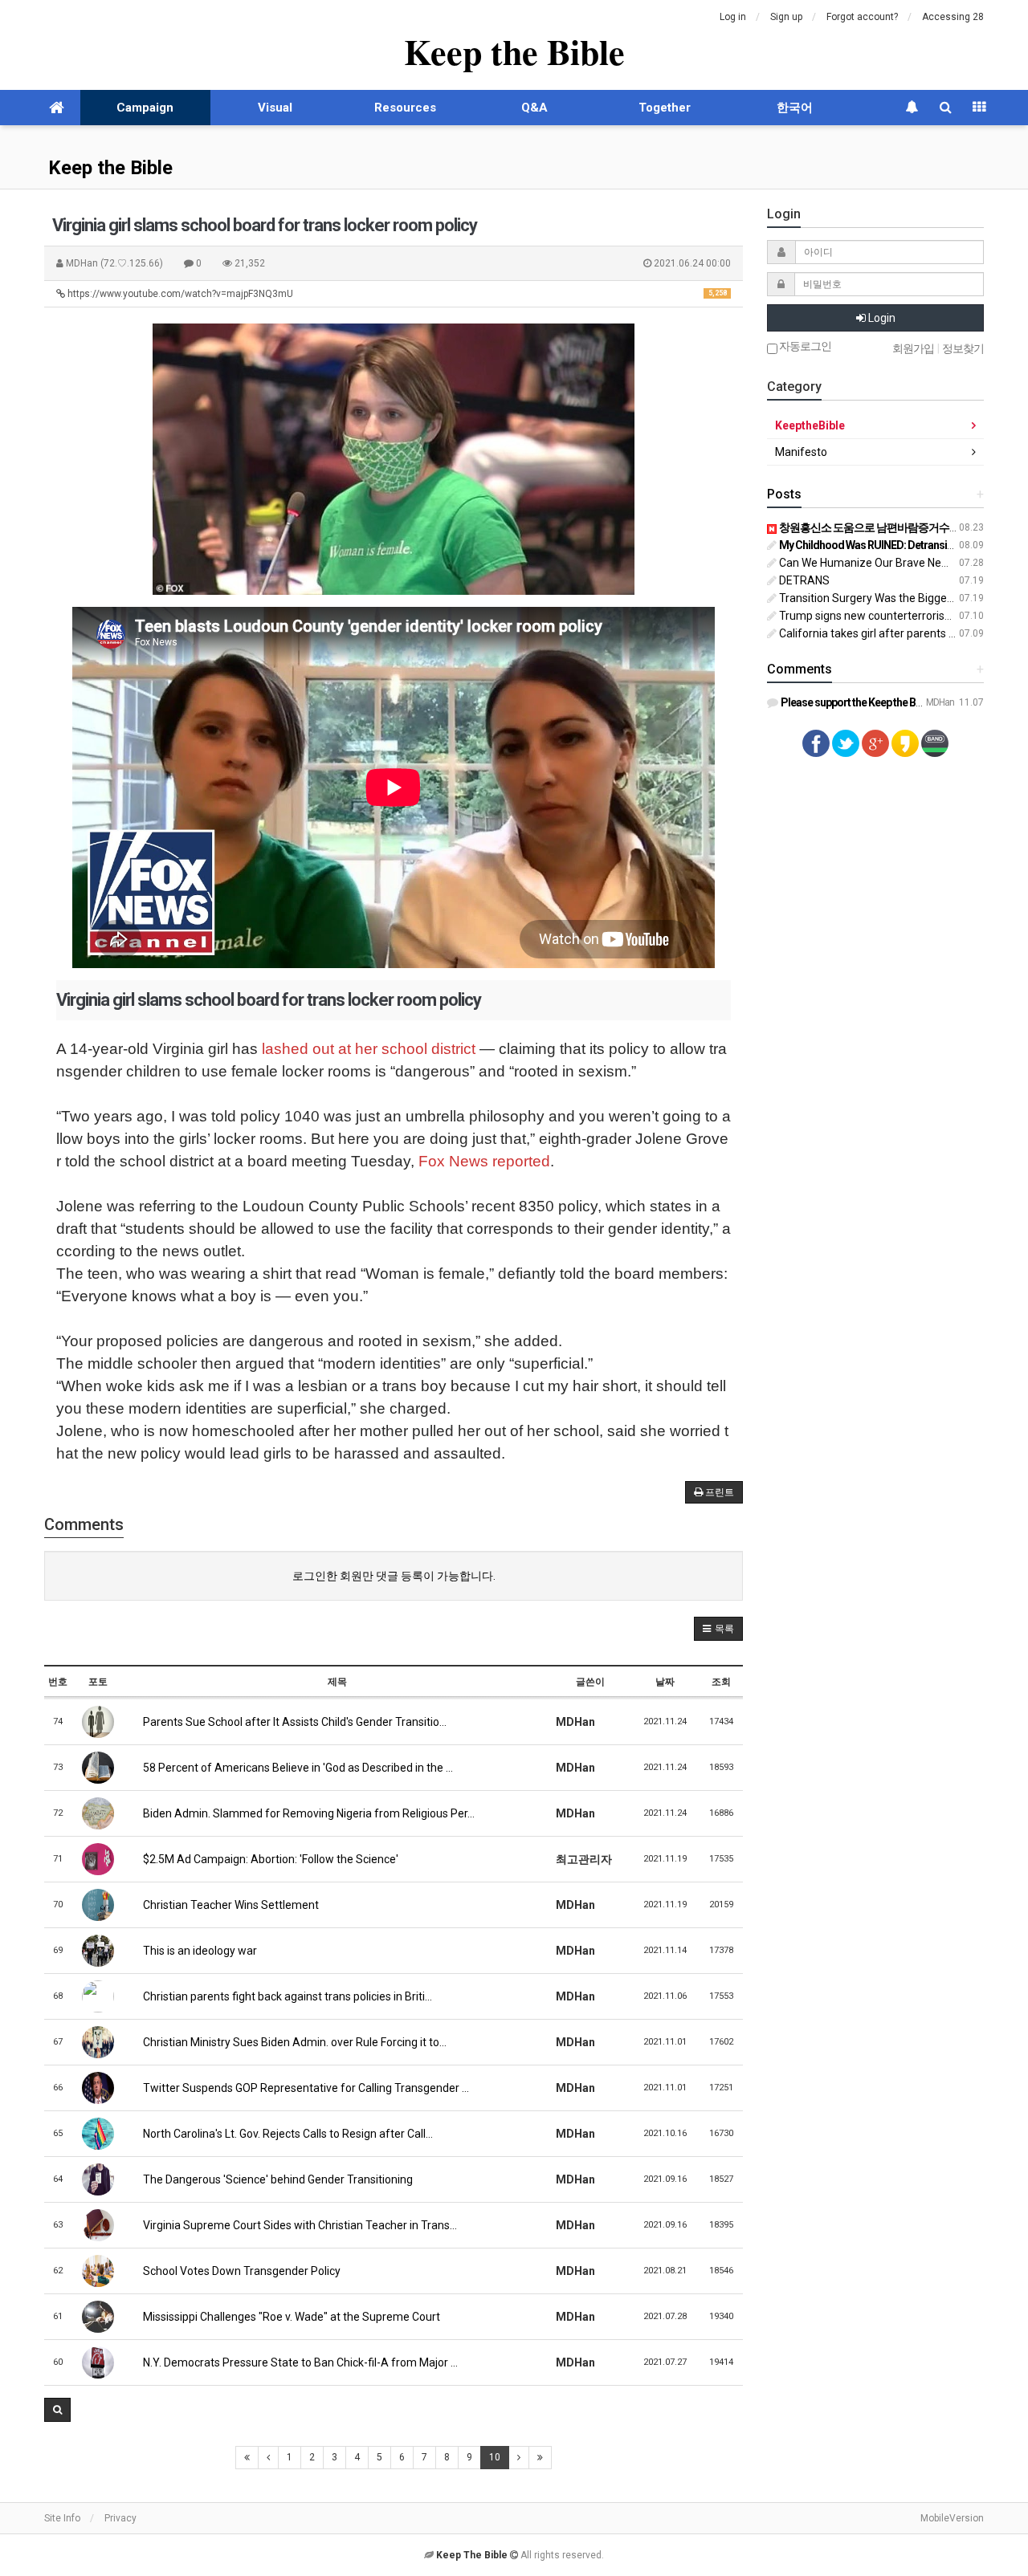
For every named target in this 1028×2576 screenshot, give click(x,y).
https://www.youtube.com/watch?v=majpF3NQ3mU (396, 294)
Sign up (786, 17)
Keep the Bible (514, 51)
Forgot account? (862, 17)
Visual (275, 108)
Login (881, 318)
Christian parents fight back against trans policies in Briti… (286, 1996)
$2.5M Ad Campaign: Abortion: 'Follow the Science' (269, 1859)
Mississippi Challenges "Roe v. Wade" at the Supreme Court (290, 2317)
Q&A (534, 108)
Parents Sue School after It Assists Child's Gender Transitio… (294, 1722)
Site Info (62, 2518)
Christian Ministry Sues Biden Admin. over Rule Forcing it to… (294, 2042)
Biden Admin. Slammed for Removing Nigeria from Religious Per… (308, 1813)
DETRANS (803, 580)
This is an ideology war (199, 1951)
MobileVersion (952, 2518)
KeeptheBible (810, 425)
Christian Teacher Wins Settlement (230, 1905)
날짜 (665, 1682)
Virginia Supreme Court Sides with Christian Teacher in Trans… (299, 2225)
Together (665, 108)
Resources (405, 108)
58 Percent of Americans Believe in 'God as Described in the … (297, 1768)
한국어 (795, 108)
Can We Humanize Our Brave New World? (882, 563)
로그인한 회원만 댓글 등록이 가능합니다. (394, 1576)
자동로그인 (804, 346)
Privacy (120, 2518)
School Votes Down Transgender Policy (241, 2271)
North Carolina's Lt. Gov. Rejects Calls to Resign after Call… (287, 2134)
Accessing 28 (953, 17)
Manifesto (801, 452)
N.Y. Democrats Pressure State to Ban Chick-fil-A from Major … (299, 2362)
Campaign (145, 108)
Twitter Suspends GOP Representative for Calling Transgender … (305, 2088)
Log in (733, 17)
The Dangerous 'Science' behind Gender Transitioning (277, 2179)
